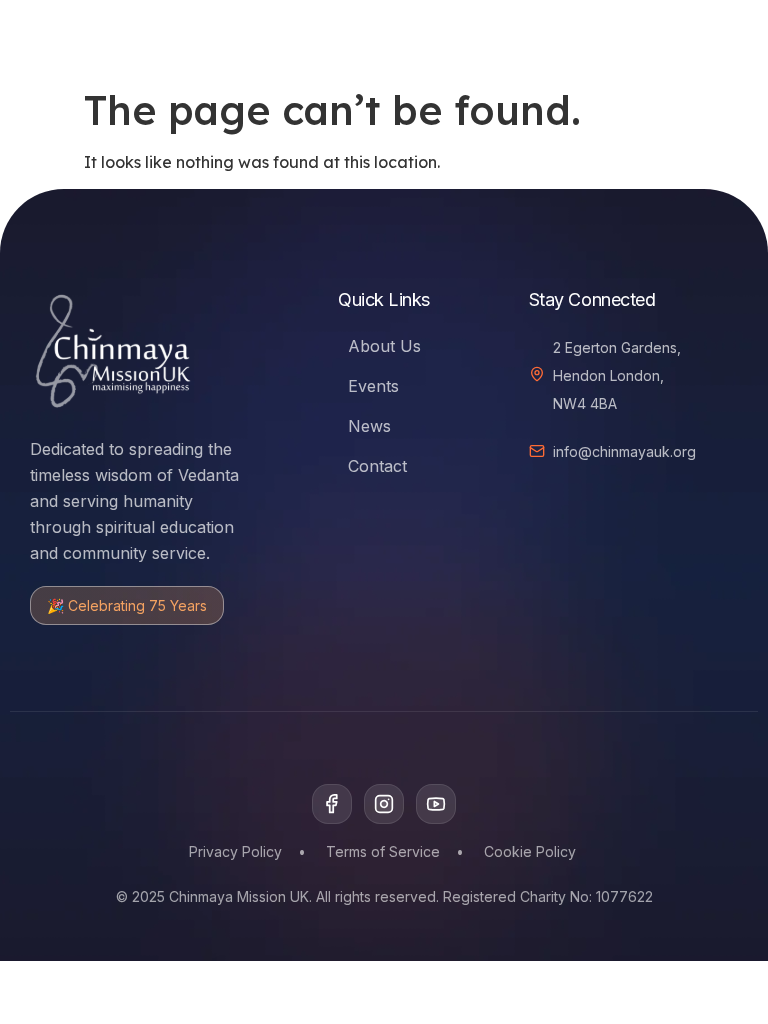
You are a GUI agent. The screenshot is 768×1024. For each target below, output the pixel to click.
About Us (384, 346)
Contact (377, 466)
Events (373, 386)
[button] (645, 36)
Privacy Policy (235, 851)
